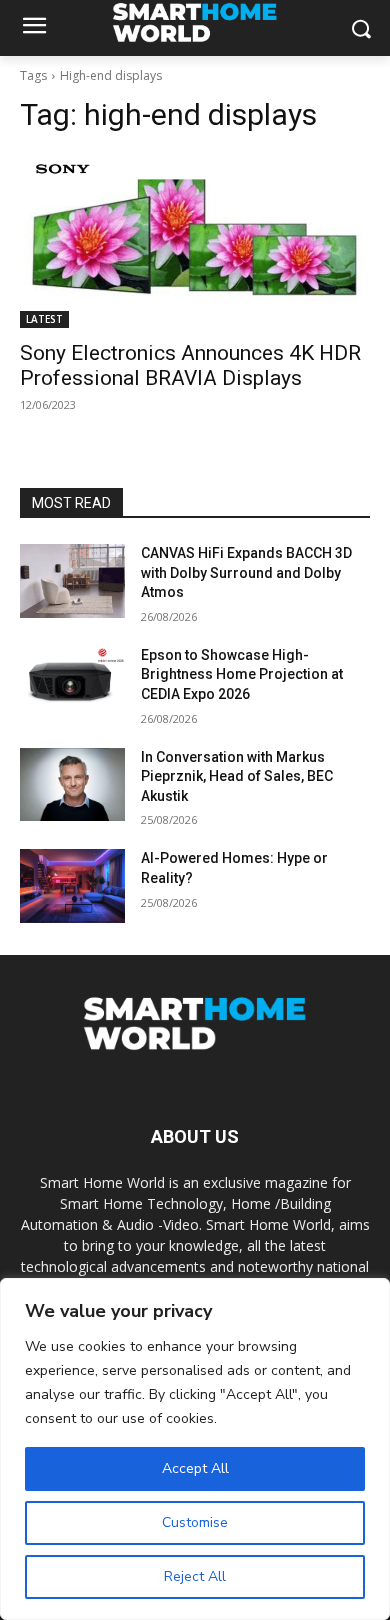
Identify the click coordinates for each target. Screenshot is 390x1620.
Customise (195, 1522)
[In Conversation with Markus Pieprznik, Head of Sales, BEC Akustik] (72, 785)
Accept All (195, 1468)
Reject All (195, 1576)
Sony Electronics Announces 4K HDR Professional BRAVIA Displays (190, 365)
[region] (195, 1449)
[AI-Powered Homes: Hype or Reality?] (72, 886)
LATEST (44, 319)
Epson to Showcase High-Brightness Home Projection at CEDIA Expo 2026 (242, 674)
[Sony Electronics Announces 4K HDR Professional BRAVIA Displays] (195, 240)
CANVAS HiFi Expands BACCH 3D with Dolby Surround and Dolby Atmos (246, 572)
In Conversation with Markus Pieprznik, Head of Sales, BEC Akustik (237, 776)
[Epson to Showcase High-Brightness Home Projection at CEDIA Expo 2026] (72, 683)
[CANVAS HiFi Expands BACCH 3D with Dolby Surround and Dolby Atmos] (72, 581)
